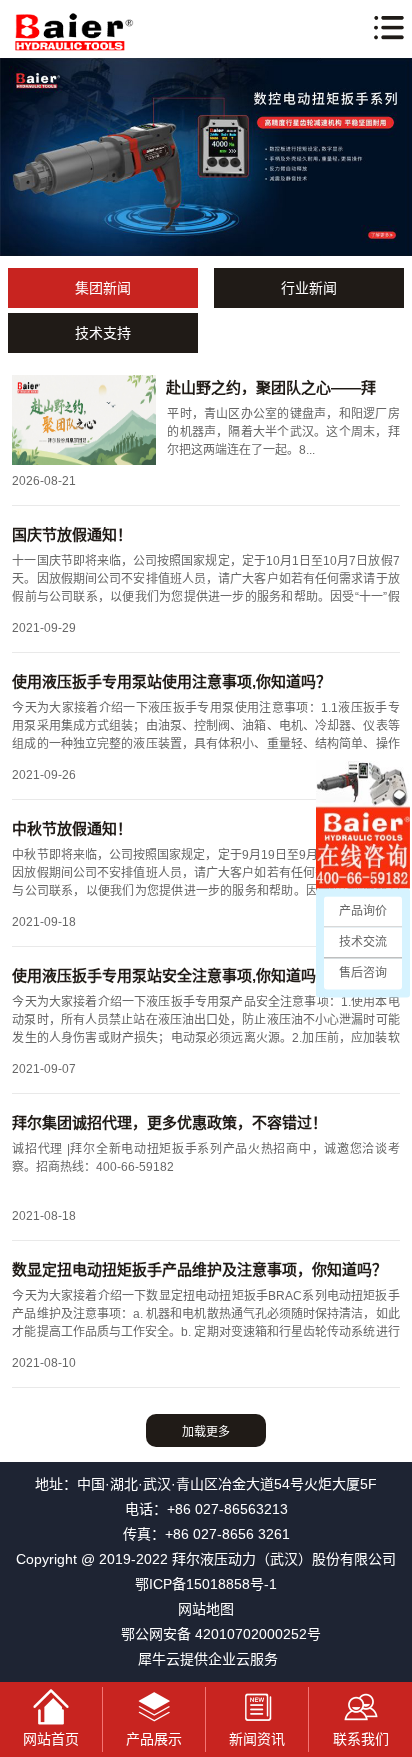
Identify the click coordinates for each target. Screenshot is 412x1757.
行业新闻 (309, 288)
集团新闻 (103, 288)
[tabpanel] (206, 157)
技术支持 (103, 333)
